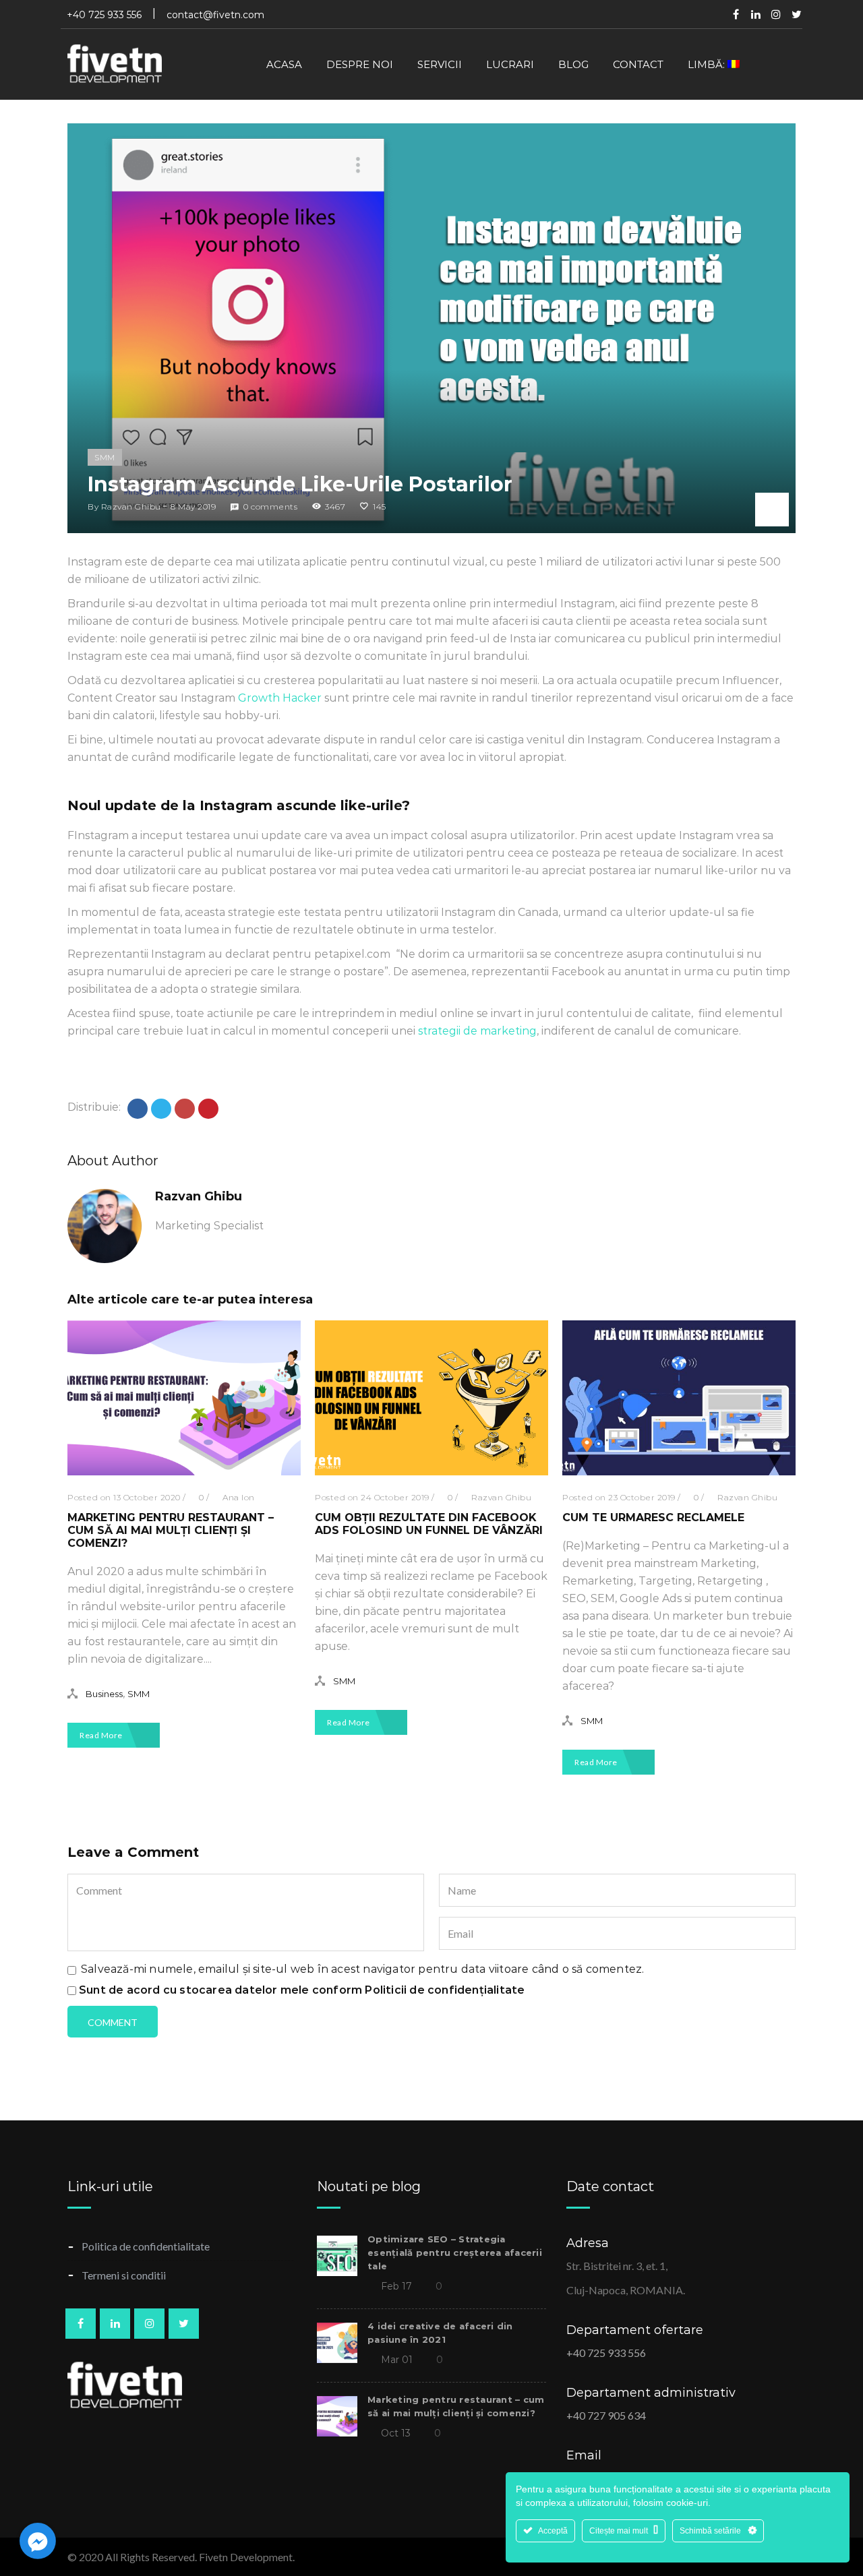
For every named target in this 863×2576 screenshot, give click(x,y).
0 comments (270, 507)
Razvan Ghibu (131, 507)
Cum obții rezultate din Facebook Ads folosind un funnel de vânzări (429, 1524)
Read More (102, 1735)
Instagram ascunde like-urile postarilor (300, 484)
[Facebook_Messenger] (38, 2541)
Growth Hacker (280, 698)
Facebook (736, 14)
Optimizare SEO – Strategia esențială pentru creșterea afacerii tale (455, 2252)
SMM (105, 457)
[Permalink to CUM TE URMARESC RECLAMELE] (679, 1472)
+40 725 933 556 (606, 2353)
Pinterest (776, 14)
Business (104, 1694)
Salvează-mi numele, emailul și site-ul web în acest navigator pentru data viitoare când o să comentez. (362, 1969)
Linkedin (756, 14)
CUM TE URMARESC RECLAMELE (653, 1517)
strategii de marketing (477, 1031)
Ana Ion (239, 1497)
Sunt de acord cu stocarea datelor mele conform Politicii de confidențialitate (302, 1990)
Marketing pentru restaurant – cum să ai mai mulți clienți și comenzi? (171, 1530)
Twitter (796, 14)
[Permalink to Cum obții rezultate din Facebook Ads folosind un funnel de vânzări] (431, 1472)
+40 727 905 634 (606, 2415)
